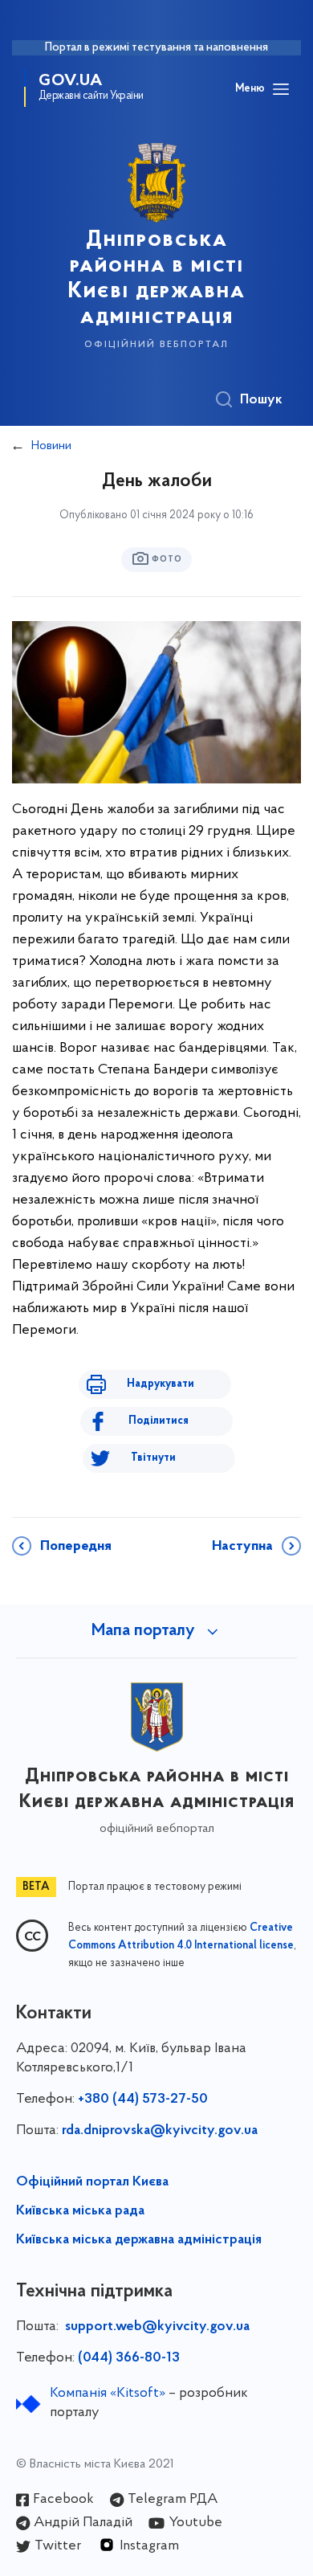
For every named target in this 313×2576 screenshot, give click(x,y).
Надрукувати (161, 1384)
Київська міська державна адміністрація (139, 2240)
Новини (51, 446)
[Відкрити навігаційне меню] (281, 89)
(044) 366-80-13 (129, 2358)
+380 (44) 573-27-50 (143, 2100)
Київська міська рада (80, 2211)
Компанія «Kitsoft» (108, 2394)
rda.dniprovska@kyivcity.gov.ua (160, 2131)
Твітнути (153, 1458)
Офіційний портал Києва (92, 2182)
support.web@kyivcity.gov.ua (157, 2327)
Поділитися (159, 1421)
